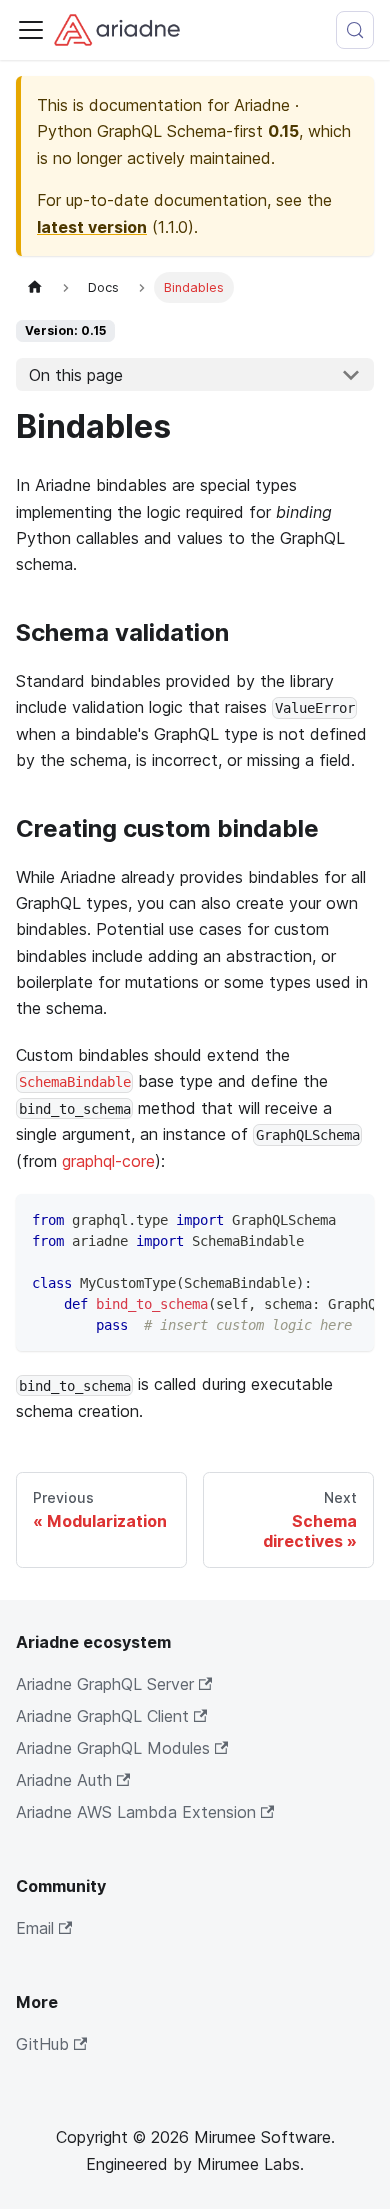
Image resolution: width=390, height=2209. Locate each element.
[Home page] (35, 287)
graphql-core (108, 1161)
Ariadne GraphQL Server (105, 1684)
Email (35, 1928)
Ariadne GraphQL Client (102, 1716)
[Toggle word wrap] (313, 1219)
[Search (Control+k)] (355, 30)
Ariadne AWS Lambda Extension (136, 1812)
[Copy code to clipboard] (349, 1219)
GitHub (42, 2044)
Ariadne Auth (64, 1780)
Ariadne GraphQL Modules (113, 1748)
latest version (92, 227)
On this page (76, 375)
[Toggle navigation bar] (31, 30)
